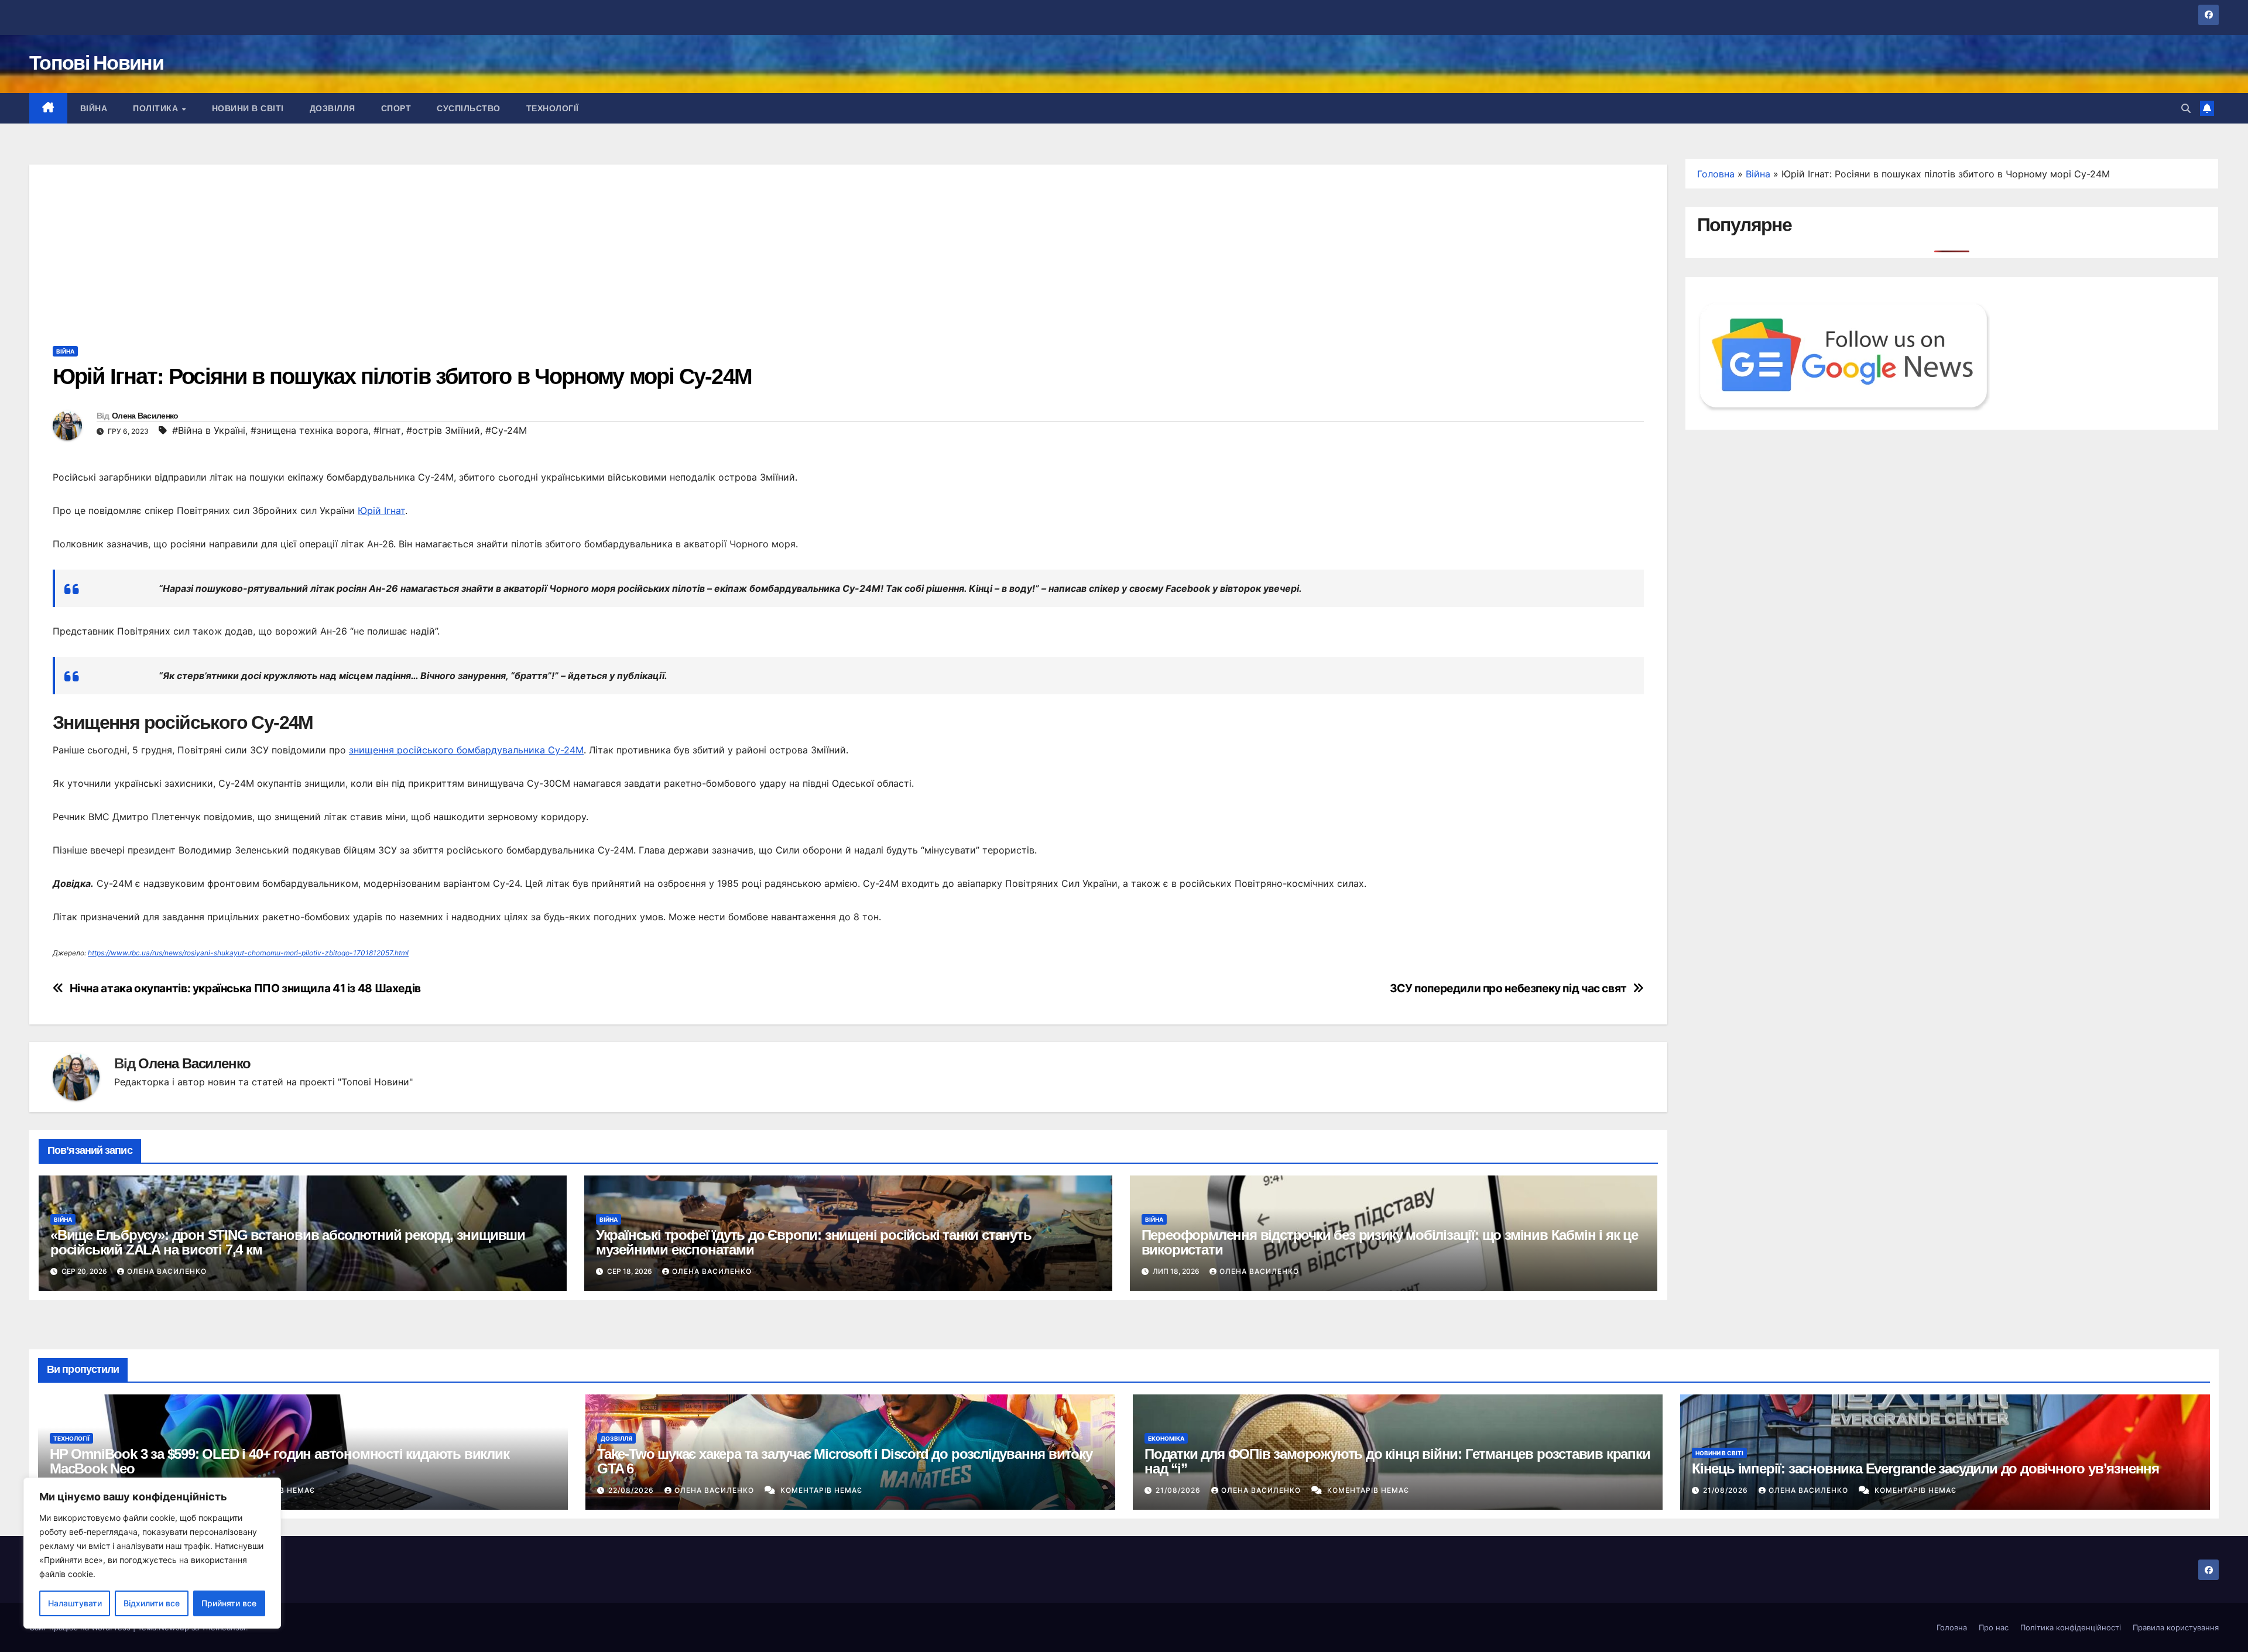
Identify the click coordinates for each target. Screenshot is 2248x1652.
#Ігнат (387, 430)
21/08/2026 (1179, 1490)
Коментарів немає (821, 1490)
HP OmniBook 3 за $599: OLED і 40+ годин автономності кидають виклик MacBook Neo (280, 1461)
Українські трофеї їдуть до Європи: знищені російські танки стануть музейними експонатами (814, 1242)
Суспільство (469, 108)
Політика (157, 108)
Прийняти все (229, 1603)
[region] (152, 1553)
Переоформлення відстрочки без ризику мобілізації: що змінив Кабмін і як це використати (1390, 1242)
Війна (94, 108)
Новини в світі (248, 108)
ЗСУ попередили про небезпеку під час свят (1508, 988)
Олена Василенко (145, 416)
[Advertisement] (848, 246)
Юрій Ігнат (381, 510)
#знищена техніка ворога (309, 430)
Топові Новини (96, 63)
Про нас (1994, 1627)
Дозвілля (333, 108)
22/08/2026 (632, 1490)
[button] (2186, 108)
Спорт (396, 108)
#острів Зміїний (443, 430)
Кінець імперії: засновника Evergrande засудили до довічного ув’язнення (1925, 1468)
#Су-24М (506, 430)
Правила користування (2176, 1627)
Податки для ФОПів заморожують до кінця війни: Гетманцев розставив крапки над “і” (1397, 1461)
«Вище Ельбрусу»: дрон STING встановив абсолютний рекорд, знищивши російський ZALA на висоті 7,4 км (288, 1242)
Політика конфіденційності (2071, 1627)
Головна (1716, 174)
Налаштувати (75, 1603)
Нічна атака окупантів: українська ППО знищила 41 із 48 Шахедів (245, 988)
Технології (553, 108)
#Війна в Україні (209, 430)
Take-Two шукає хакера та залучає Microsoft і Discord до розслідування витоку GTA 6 (845, 1461)
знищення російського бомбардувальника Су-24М (466, 750)
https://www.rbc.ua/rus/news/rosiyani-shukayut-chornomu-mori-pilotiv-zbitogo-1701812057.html (248, 953)
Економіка (1166, 1438)
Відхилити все (152, 1603)
